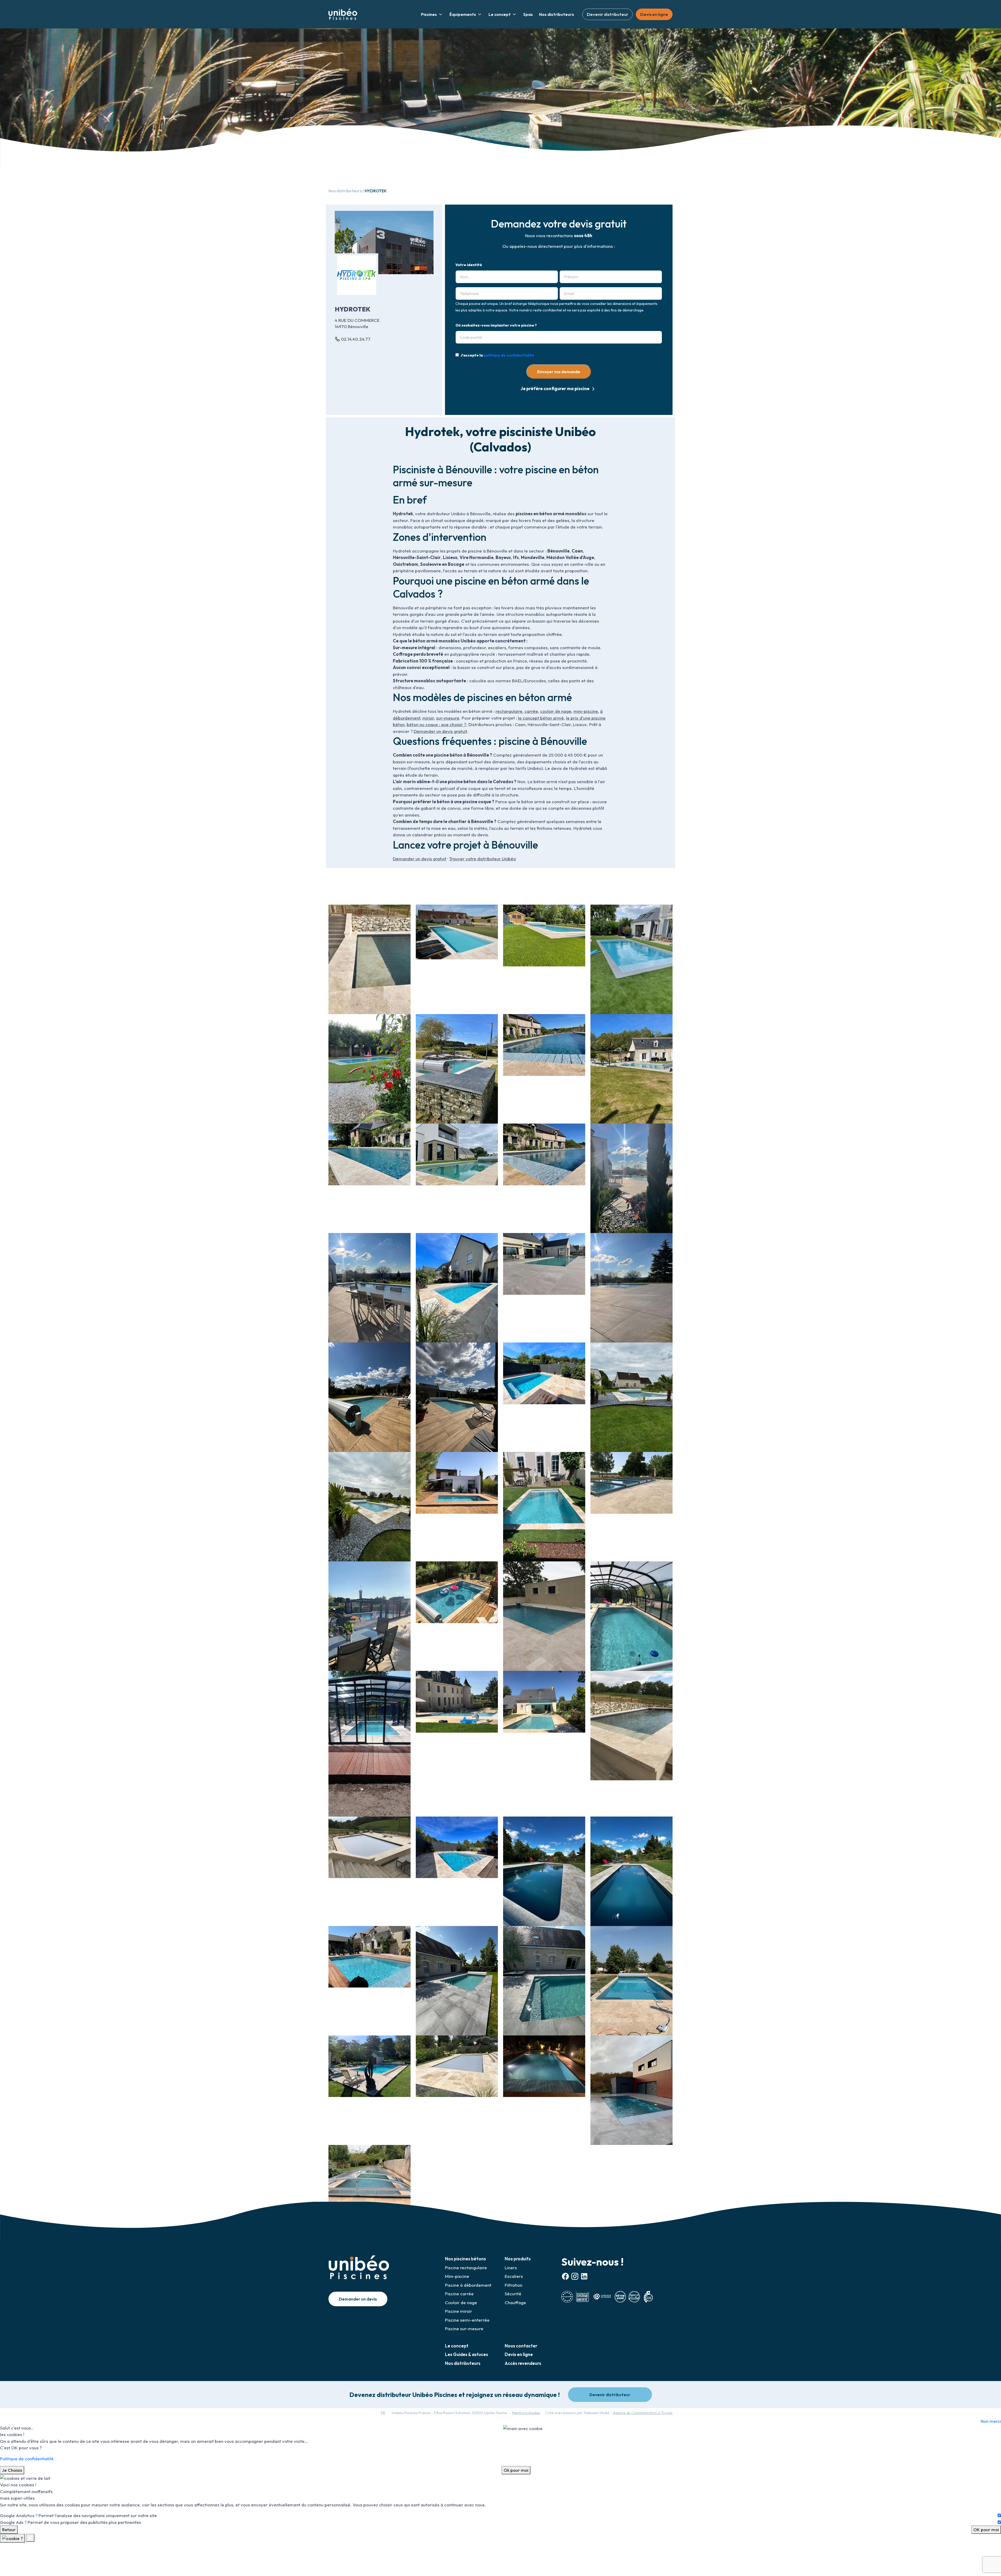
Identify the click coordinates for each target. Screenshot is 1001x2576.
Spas (528, 14)
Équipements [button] (463, 14)
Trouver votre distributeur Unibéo (482, 859)
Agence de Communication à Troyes (643, 2413)
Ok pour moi (516, 2470)
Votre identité (469, 265)
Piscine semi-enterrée (467, 2320)
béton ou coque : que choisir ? (436, 724)
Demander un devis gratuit (440, 731)
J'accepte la (497, 355)
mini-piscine (586, 711)
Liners (511, 2268)
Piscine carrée (459, 2294)
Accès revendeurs (523, 2363)
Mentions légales (526, 2413)
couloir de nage (556, 711)
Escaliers (514, 2276)
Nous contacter (521, 2346)
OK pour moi (986, 2529)
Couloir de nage (461, 2302)
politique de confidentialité (509, 355)
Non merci (991, 2421)
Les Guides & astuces (466, 2354)
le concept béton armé (541, 718)
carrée (531, 711)
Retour (9, 2529)
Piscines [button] (429, 14)
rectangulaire (509, 711)
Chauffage (515, 2302)
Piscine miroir (459, 2311)
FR (383, 2413)
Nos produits (518, 2259)
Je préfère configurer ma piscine (555, 388)
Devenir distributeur (608, 14)
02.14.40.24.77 (356, 339)
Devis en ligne (654, 14)
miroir (428, 718)
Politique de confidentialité (27, 2459)
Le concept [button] (500, 14)
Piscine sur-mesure (464, 2329)
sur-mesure (448, 718)
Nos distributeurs (557, 14)
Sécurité (513, 2294)
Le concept (457, 2346)
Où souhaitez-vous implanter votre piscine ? (496, 325)
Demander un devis (358, 2299)
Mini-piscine (457, 2276)
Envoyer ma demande (559, 372)
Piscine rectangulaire (466, 2268)
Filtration (514, 2285)
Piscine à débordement (468, 2285)
